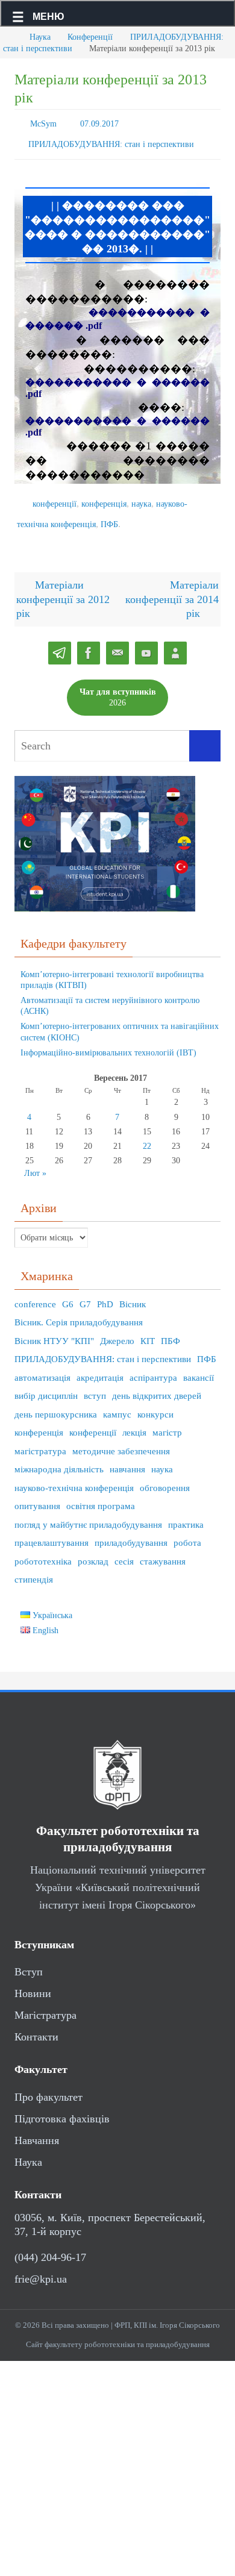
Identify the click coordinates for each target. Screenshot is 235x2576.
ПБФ (171, 1330)
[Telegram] (60, 642)
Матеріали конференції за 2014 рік (172, 588)
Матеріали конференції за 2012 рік (63, 588)
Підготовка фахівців (62, 2107)
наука (141, 497)
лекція (134, 1422)
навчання (127, 1458)
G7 (85, 1293)
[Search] (205, 735)
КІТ (148, 1330)
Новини (33, 1983)
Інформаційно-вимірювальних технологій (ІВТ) (108, 1041)
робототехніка (43, 1550)
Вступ (29, 1961)
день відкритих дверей (157, 1385)
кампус (117, 1403)
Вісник (133, 1293)
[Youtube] (146, 642)
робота (187, 1532)
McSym (43, 123)
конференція (104, 497)
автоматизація (42, 1366)
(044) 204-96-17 (50, 2246)
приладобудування (131, 1532)
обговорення (165, 1477)
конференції (55, 497)
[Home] (9, 37)
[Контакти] (175, 642)
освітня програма (101, 1495)
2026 (118, 686)
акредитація (100, 1366)
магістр (167, 1422)
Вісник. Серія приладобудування (79, 1311)
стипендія (34, 1569)
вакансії (199, 1366)
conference (35, 1293)
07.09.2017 (99, 123)
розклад (93, 1550)
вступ (95, 1385)
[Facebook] (89, 642)
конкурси (155, 1403)
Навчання (37, 2129)
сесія (124, 1550)
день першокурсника (56, 1403)
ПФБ (109, 515)
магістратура (40, 1440)
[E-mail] (117, 642)
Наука (40, 37)
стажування (163, 1550)
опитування (37, 1495)
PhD (105, 1293)
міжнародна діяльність (59, 1458)
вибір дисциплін (46, 1385)
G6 (68, 1293)
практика (186, 1513)
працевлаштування (52, 1532)
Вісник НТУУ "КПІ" (54, 1330)
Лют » (35, 1162)
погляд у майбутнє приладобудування (88, 1513)
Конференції (90, 37)
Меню (49, 17)
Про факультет (49, 2086)
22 (147, 1135)
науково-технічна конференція (74, 1477)
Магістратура (45, 2004)
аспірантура (153, 1366)
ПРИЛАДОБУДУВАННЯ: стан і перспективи (111, 140)
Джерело (117, 1330)
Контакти (36, 2026)
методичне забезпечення (121, 1440)
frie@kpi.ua (41, 2268)
